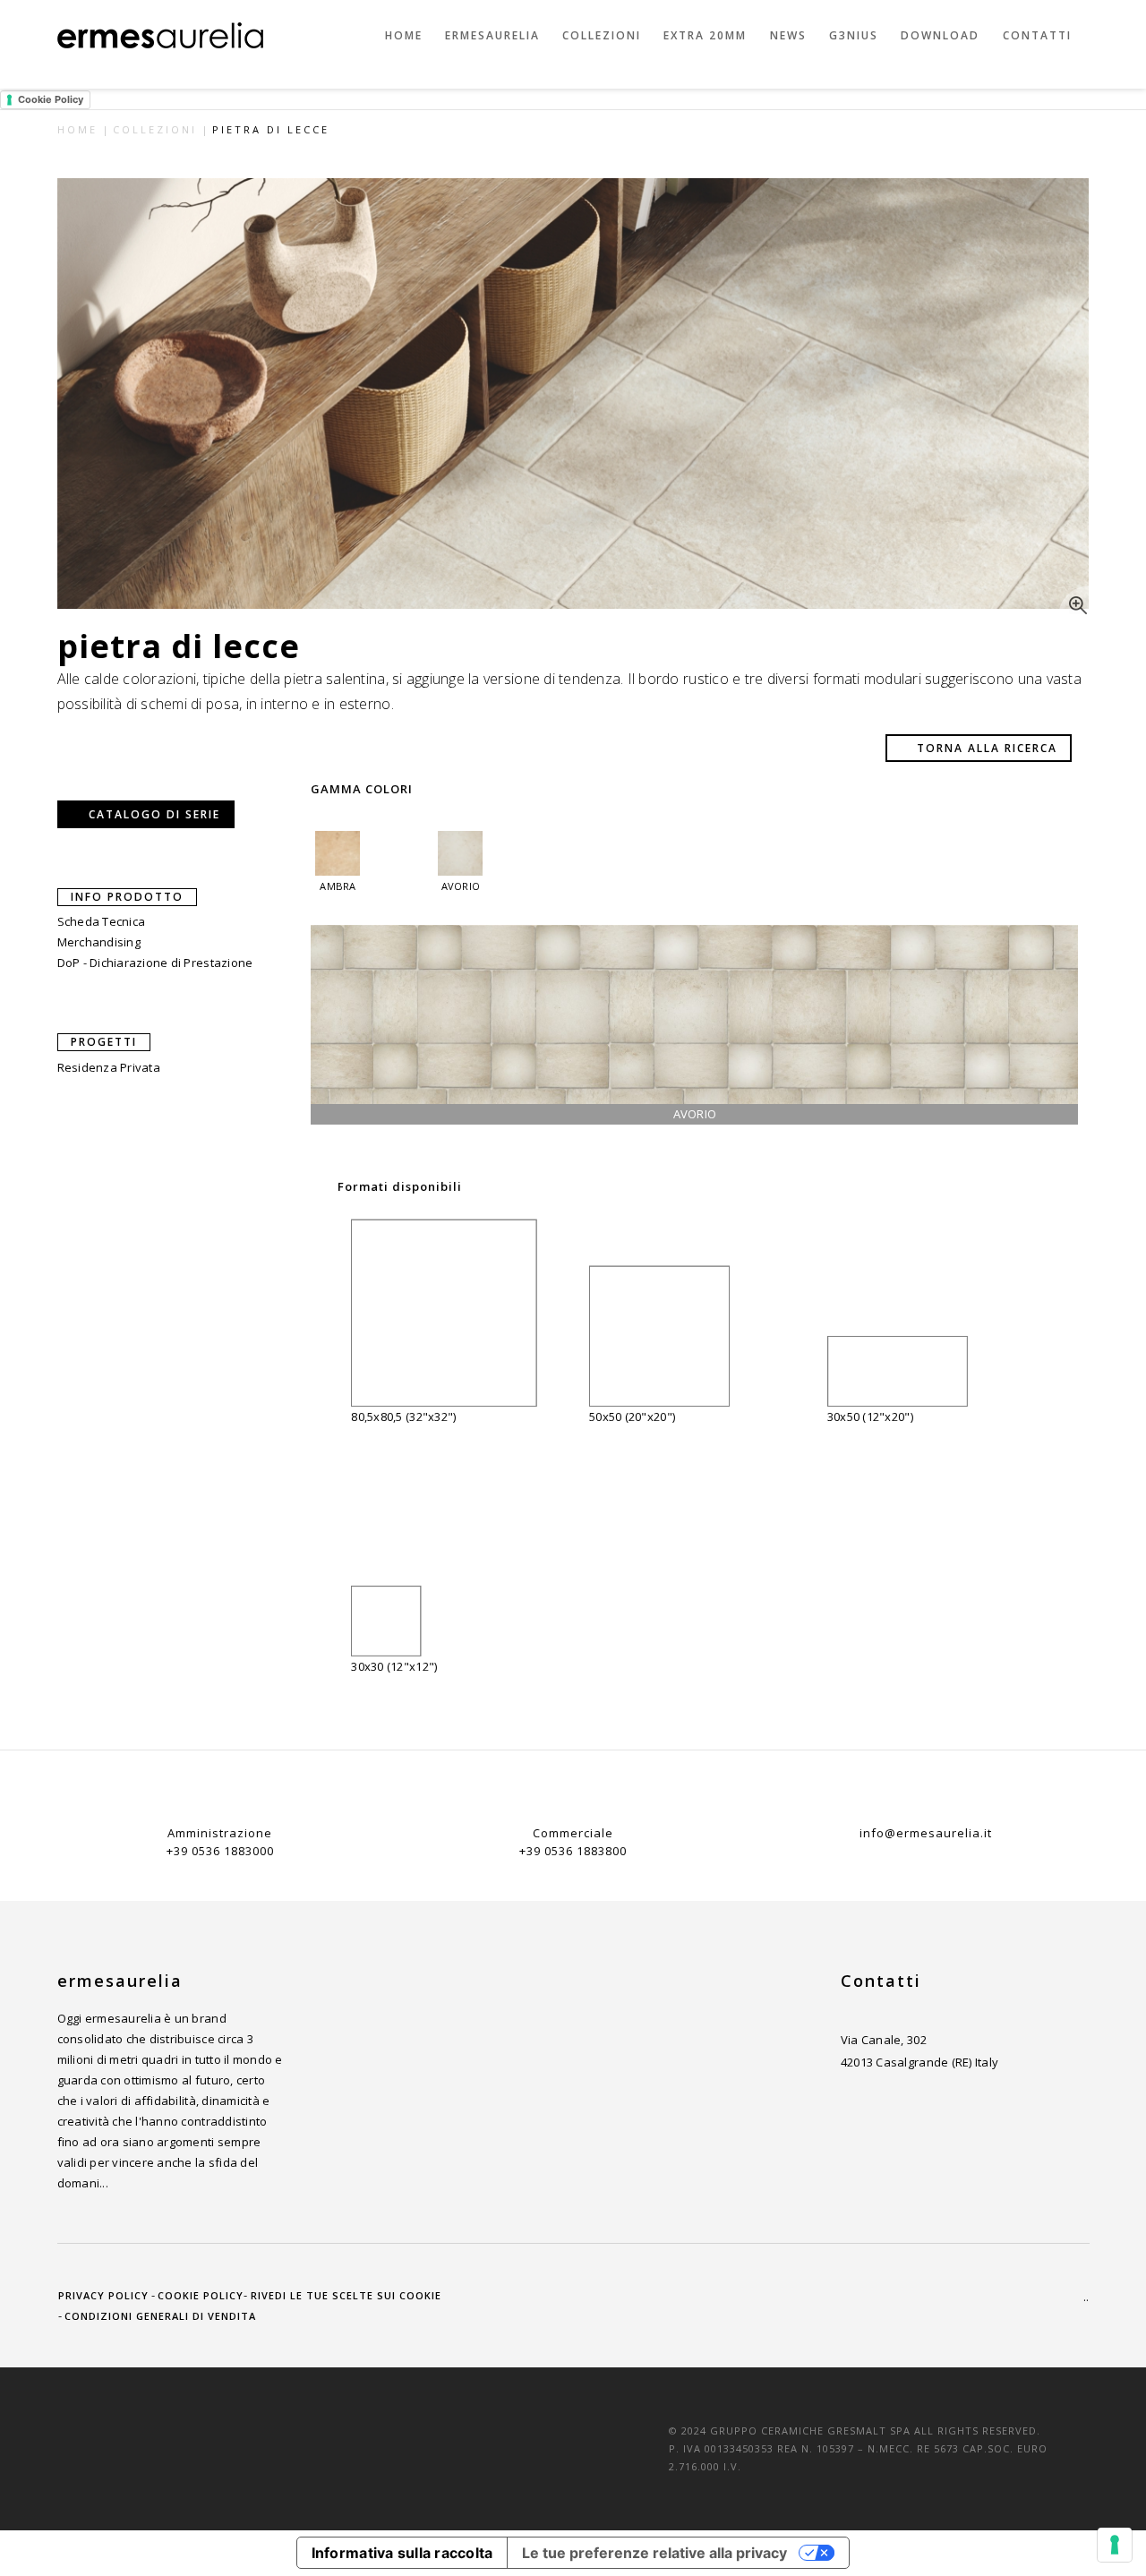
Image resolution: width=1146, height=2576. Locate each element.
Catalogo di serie (154, 814)
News (788, 35)
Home (404, 35)
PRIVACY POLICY (103, 2295)
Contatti (1037, 35)
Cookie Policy (51, 99)
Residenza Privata (109, 1067)
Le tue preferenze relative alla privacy (654, 2553)
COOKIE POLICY (201, 2295)
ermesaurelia (492, 35)
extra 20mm (705, 35)
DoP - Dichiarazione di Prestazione (155, 963)
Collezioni (602, 35)
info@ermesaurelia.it (926, 1833)
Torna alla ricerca (987, 748)
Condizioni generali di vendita (160, 2316)
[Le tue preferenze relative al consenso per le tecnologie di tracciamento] (1115, 2545)
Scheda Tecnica (102, 921)
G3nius (854, 35)
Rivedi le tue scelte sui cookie (346, 2295)
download (940, 35)
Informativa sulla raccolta (402, 2553)
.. (1086, 2297)
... (104, 2183)
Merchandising (99, 942)
